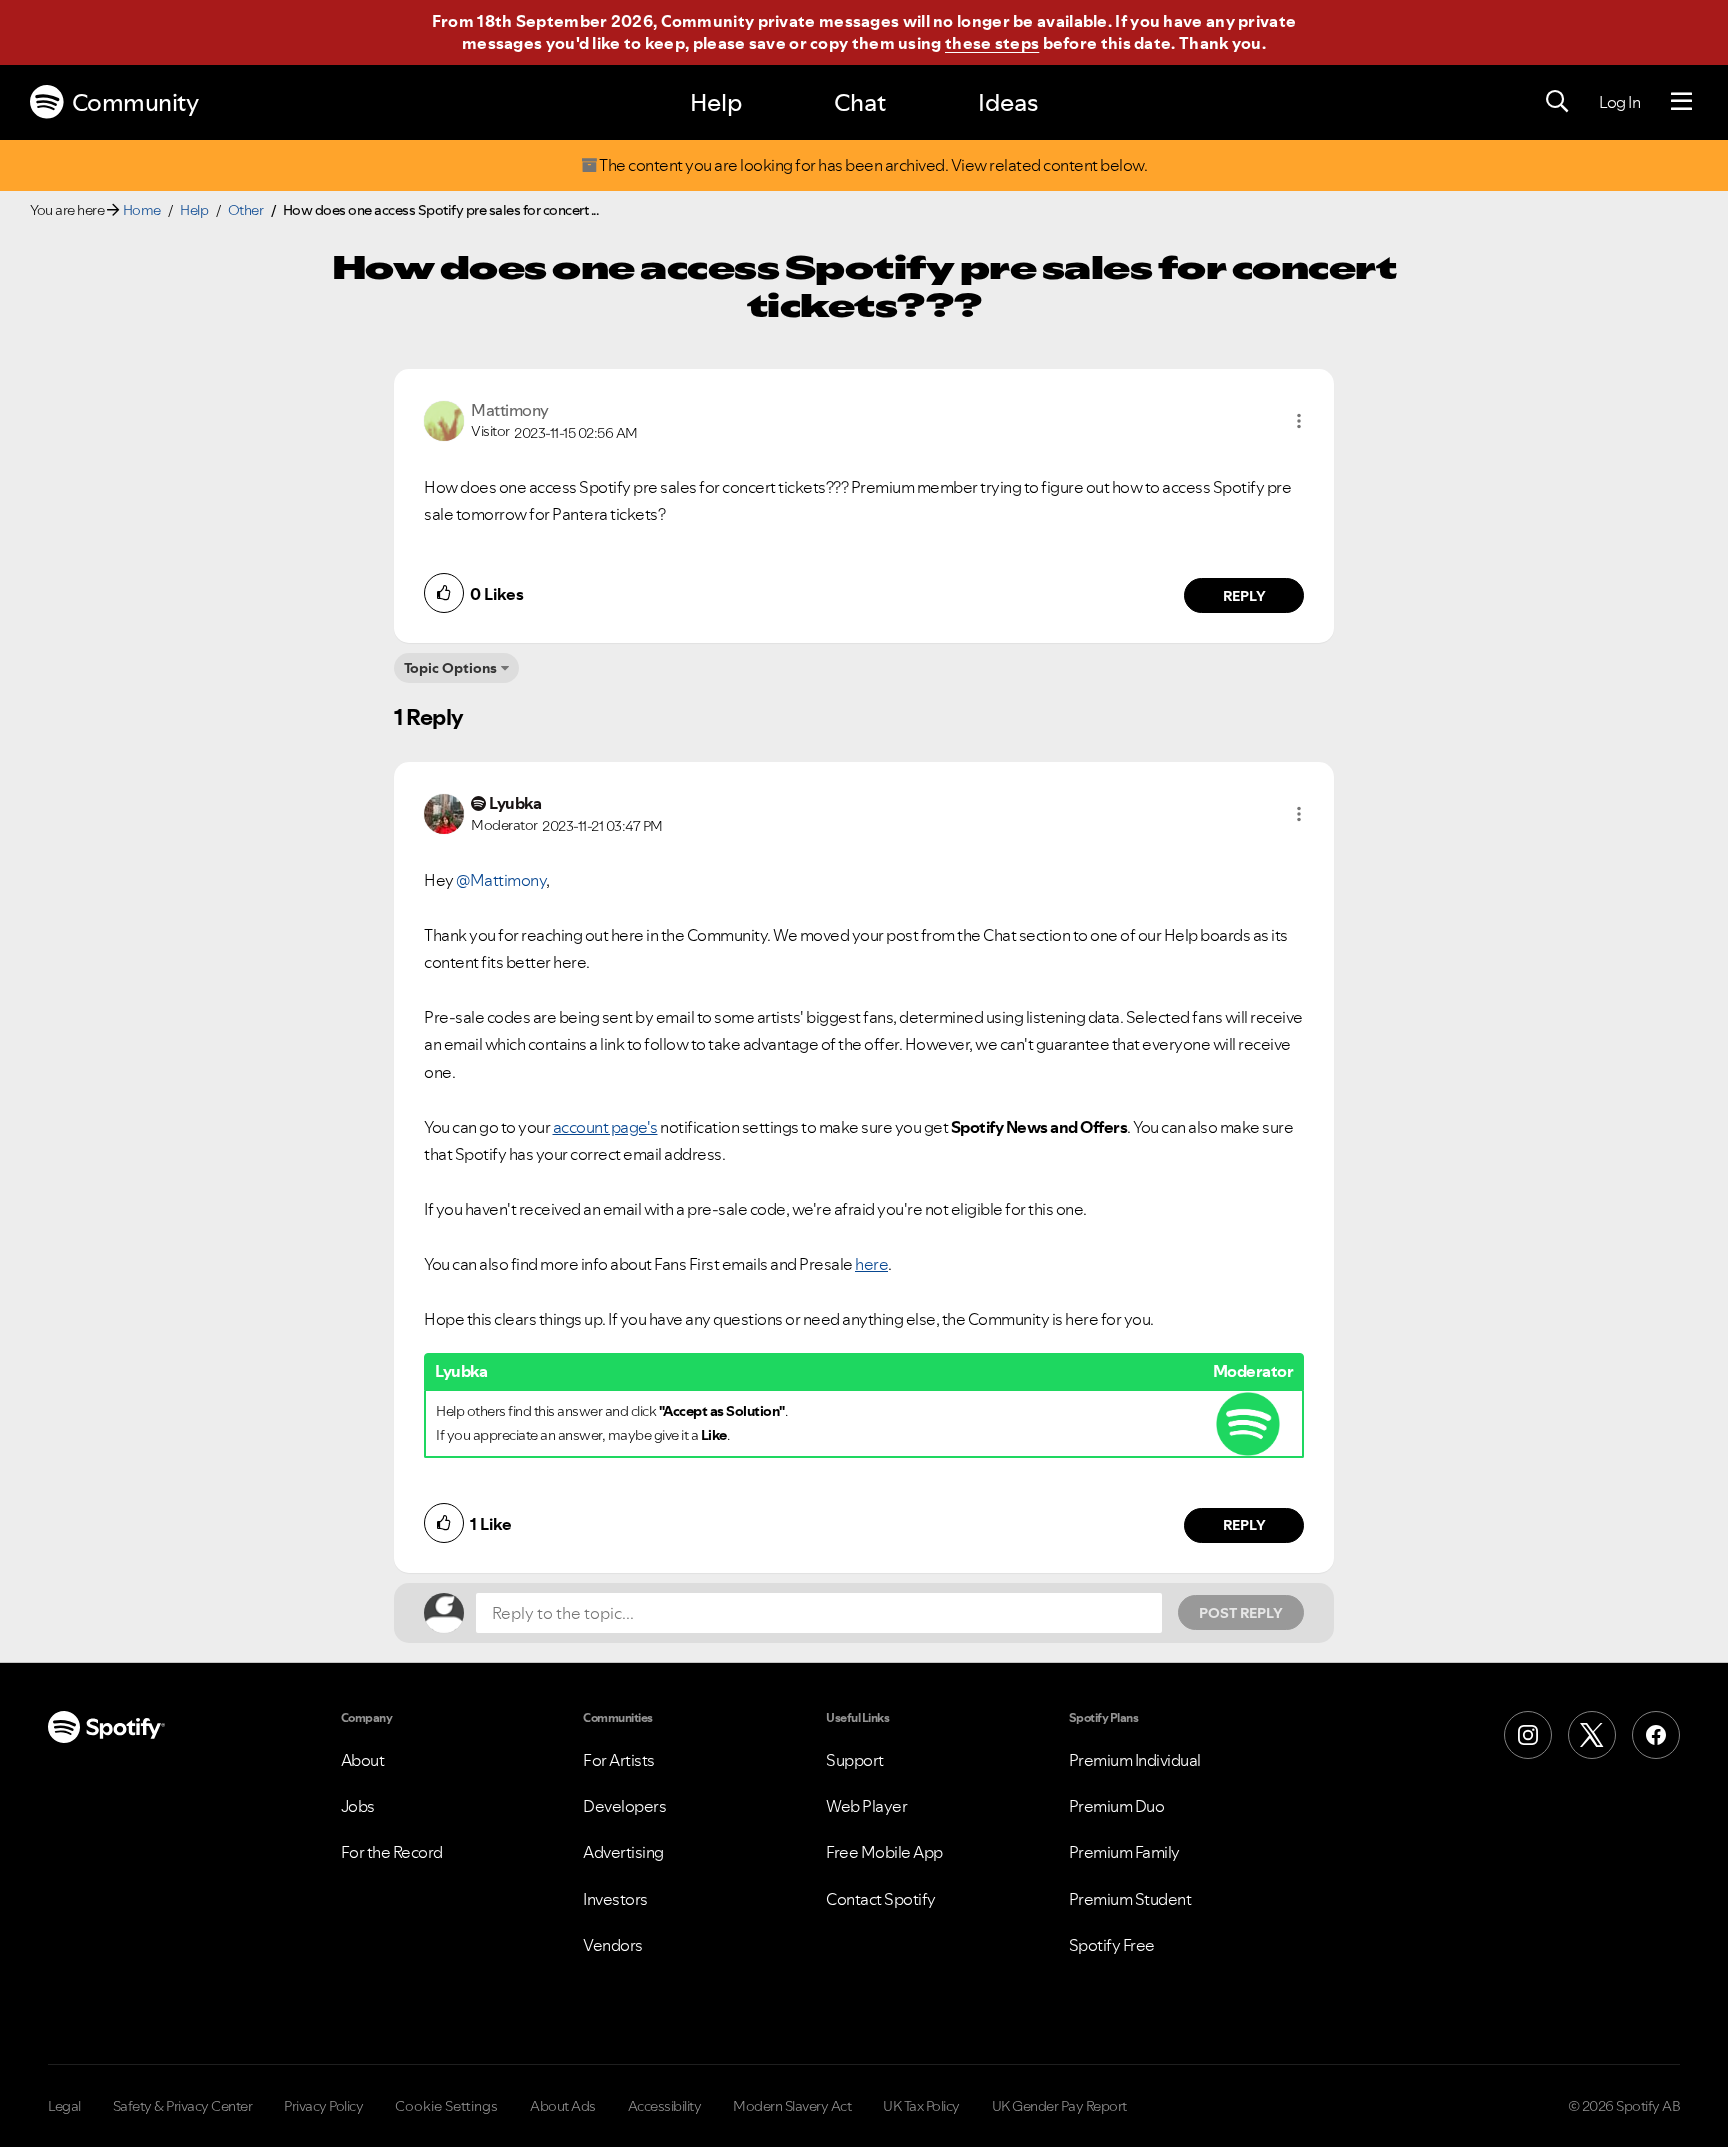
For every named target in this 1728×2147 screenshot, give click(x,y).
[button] (1299, 421)
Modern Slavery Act (792, 2106)
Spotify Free (1112, 1945)
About (363, 1760)
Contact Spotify (881, 1899)
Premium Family (1124, 1852)
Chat (860, 102)
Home (142, 210)
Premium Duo (1117, 1806)
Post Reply (1241, 1613)
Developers (624, 1806)
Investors (615, 1899)
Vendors (613, 1945)
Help (716, 102)
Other (246, 210)
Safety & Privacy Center (183, 2106)
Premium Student (1130, 1899)
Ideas (1008, 102)
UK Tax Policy (921, 2106)
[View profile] (444, 419)
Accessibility (665, 2106)
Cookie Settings (446, 2106)
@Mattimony (501, 880)
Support (855, 1760)
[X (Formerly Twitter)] (1592, 1735)
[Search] (1557, 102)
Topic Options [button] (450, 668)
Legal (64, 2106)
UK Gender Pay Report (1059, 2106)
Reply (1244, 596)
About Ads (563, 2106)
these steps (992, 43)
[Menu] (1681, 102)
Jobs (358, 1806)
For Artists (619, 1760)
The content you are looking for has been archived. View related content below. (872, 165)
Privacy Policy (323, 2106)
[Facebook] (1656, 1735)
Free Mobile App (884, 1852)
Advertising (623, 1852)
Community (135, 102)
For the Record (392, 1852)
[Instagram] (1528, 1735)
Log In (1619, 102)
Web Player (866, 1806)
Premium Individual (1135, 1760)
